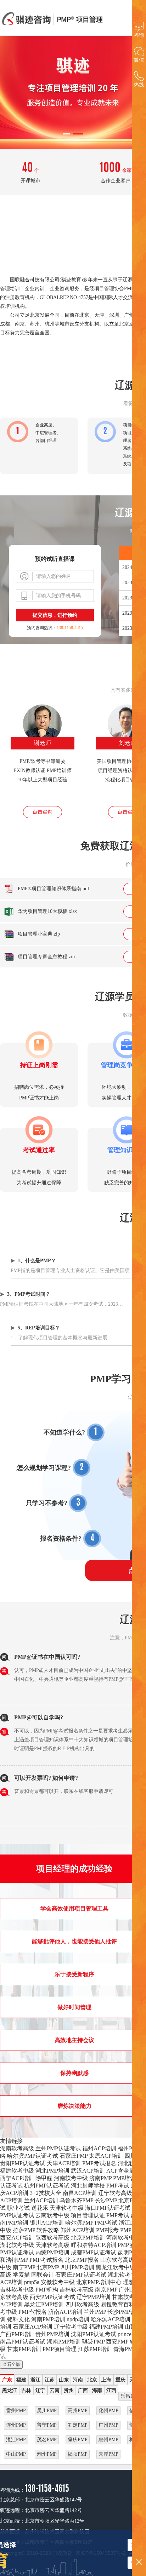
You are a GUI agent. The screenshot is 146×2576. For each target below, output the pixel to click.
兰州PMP (95, 2312)
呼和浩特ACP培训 (94, 2245)
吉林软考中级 (17, 2290)
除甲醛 (44, 2178)
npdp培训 (78, 2319)
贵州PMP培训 (52, 2334)
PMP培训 (124, 2178)
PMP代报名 (33, 2312)
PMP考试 (118, 2186)
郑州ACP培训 (78, 2230)
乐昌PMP (130, 2396)
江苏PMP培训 (95, 2349)
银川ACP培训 (47, 2223)
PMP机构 (47, 2290)
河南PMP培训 (48, 2319)
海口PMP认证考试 (108, 2208)
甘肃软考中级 (129, 2297)
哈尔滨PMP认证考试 (33, 2156)
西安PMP (117, 2342)
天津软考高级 (52, 2245)
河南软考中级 (71, 2178)
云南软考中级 (52, 2215)
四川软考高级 (82, 2304)
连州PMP (16, 2425)
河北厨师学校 (88, 2186)
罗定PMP (78, 2425)
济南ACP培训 (65, 2312)
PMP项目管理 (60, 2349)
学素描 (21, 2275)
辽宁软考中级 (71, 2327)
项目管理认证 (88, 2215)
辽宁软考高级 (115, 2193)
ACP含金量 (120, 2171)
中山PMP (16, 2454)
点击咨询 (43, 812)
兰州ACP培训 (41, 2200)
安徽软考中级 (58, 2282)
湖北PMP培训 (52, 2171)
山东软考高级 (117, 2260)
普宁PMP (47, 2425)
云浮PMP (108, 2454)
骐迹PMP (93, 2342)
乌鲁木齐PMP (76, 2200)
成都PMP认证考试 (94, 2252)
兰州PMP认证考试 (58, 2148)
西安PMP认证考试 (52, 2297)
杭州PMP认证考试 (47, 2186)
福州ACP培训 (99, 2148)
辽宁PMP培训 (94, 2297)
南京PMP (106, 2290)
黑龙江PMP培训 (44, 2304)
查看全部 (11, 2364)
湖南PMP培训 (64, 2342)
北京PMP (48, 2267)
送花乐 (40, 2208)
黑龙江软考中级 (116, 2267)
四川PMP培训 (77, 2267)
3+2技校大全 (46, 2193)
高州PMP (78, 2411)
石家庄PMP (74, 2156)
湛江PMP (16, 2440)
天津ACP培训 (64, 2163)
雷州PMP (16, 2411)
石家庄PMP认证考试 (81, 2275)
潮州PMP (47, 2454)
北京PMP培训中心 (99, 2282)
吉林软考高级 (77, 2290)
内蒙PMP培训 (52, 2252)
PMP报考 (107, 2230)
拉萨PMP (24, 2230)
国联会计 (43, 2275)
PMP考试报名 (99, 2163)
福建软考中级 (17, 2171)
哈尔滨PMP (79, 2223)
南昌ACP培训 (80, 2193)
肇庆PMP (78, 2440)
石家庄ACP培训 (33, 2327)
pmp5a (32, 2282)
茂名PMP (47, 2440)
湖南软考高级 (17, 2148)
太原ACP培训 (106, 2156)
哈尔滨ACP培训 (111, 2319)
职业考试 (18, 2208)
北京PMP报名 (82, 2260)
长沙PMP (106, 2200)
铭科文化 (18, 2319)
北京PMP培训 (88, 2238)
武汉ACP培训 (88, 2171)
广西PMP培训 (17, 2334)
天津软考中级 (67, 2208)
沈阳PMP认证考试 (94, 2334)
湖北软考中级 (17, 2245)
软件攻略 (48, 2230)
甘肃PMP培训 (24, 2349)
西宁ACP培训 (17, 2178)
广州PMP (130, 2290)
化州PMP (108, 2411)
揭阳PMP (78, 2454)
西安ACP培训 (17, 2238)
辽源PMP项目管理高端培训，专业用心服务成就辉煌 (53, 19)
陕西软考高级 (52, 2238)
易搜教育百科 (118, 2304)
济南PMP (100, 2178)
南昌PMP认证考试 (23, 2342)
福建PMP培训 (106, 2327)
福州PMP (129, 2148)
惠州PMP (108, 2440)
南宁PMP (24, 2267)
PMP (126, 2230)
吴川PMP (47, 2411)
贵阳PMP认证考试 (23, 2163)
